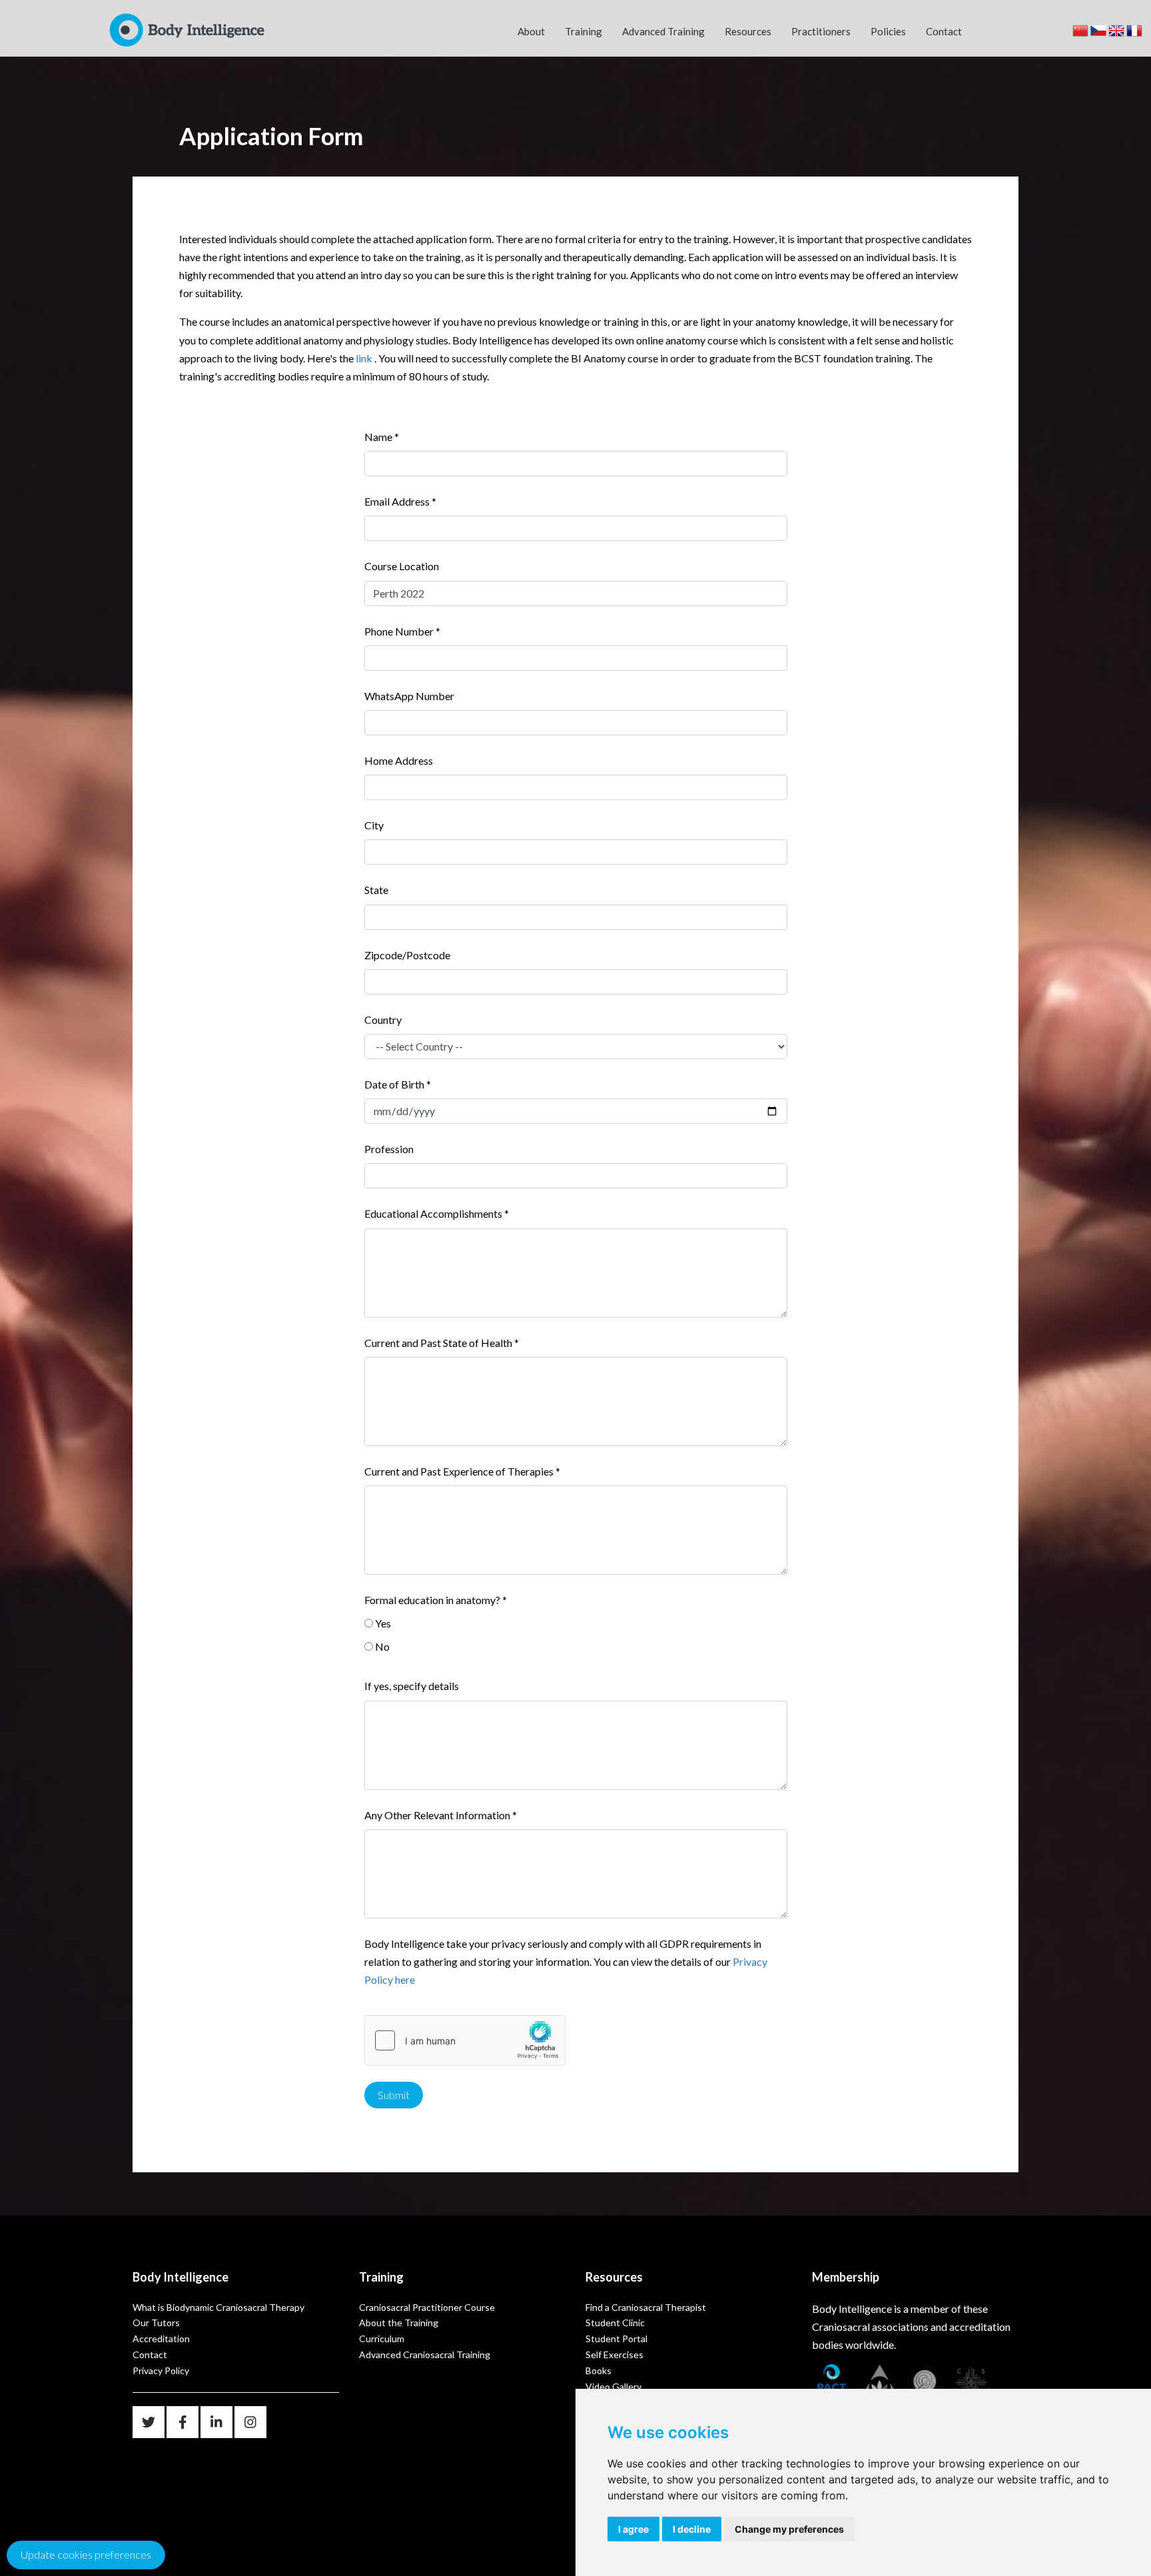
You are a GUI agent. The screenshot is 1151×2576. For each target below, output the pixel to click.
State (376, 890)
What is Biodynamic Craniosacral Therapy (218, 2307)
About (531, 31)
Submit (394, 2095)
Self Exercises (614, 2355)
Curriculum (382, 2339)
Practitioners (821, 31)
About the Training (399, 2323)
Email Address (400, 501)
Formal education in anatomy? (436, 1600)
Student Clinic (615, 2323)
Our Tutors (156, 2323)
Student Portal (616, 2339)
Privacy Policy (161, 2370)
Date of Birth (398, 1084)
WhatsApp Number (409, 696)
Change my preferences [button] (789, 2529)
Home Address (399, 760)
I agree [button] (633, 2529)
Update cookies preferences (86, 2554)
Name (382, 437)
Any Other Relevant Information (441, 1815)
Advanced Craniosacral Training (425, 2355)
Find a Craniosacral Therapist (646, 2307)
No (382, 1646)
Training (583, 31)
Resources (748, 31)
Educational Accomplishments (437, 1213)
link (364, 358)
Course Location (402, 566)
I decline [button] (692, 2529)
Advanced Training (663, 31)
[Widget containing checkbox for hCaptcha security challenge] (465, 2040)
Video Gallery (613, 2386)
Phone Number (402, 631)
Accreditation (161, 2339)
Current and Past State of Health (442, 1343)
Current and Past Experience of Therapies (462, 1471)
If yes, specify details (412, 1686)
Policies (888, 31)
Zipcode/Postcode (407, 955)
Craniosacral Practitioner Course (427, 2307)
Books (598, 2370)
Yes (383, 1623)
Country (383, 1020)
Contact (944, 31)
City (374, 825)
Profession (389, 1149)
